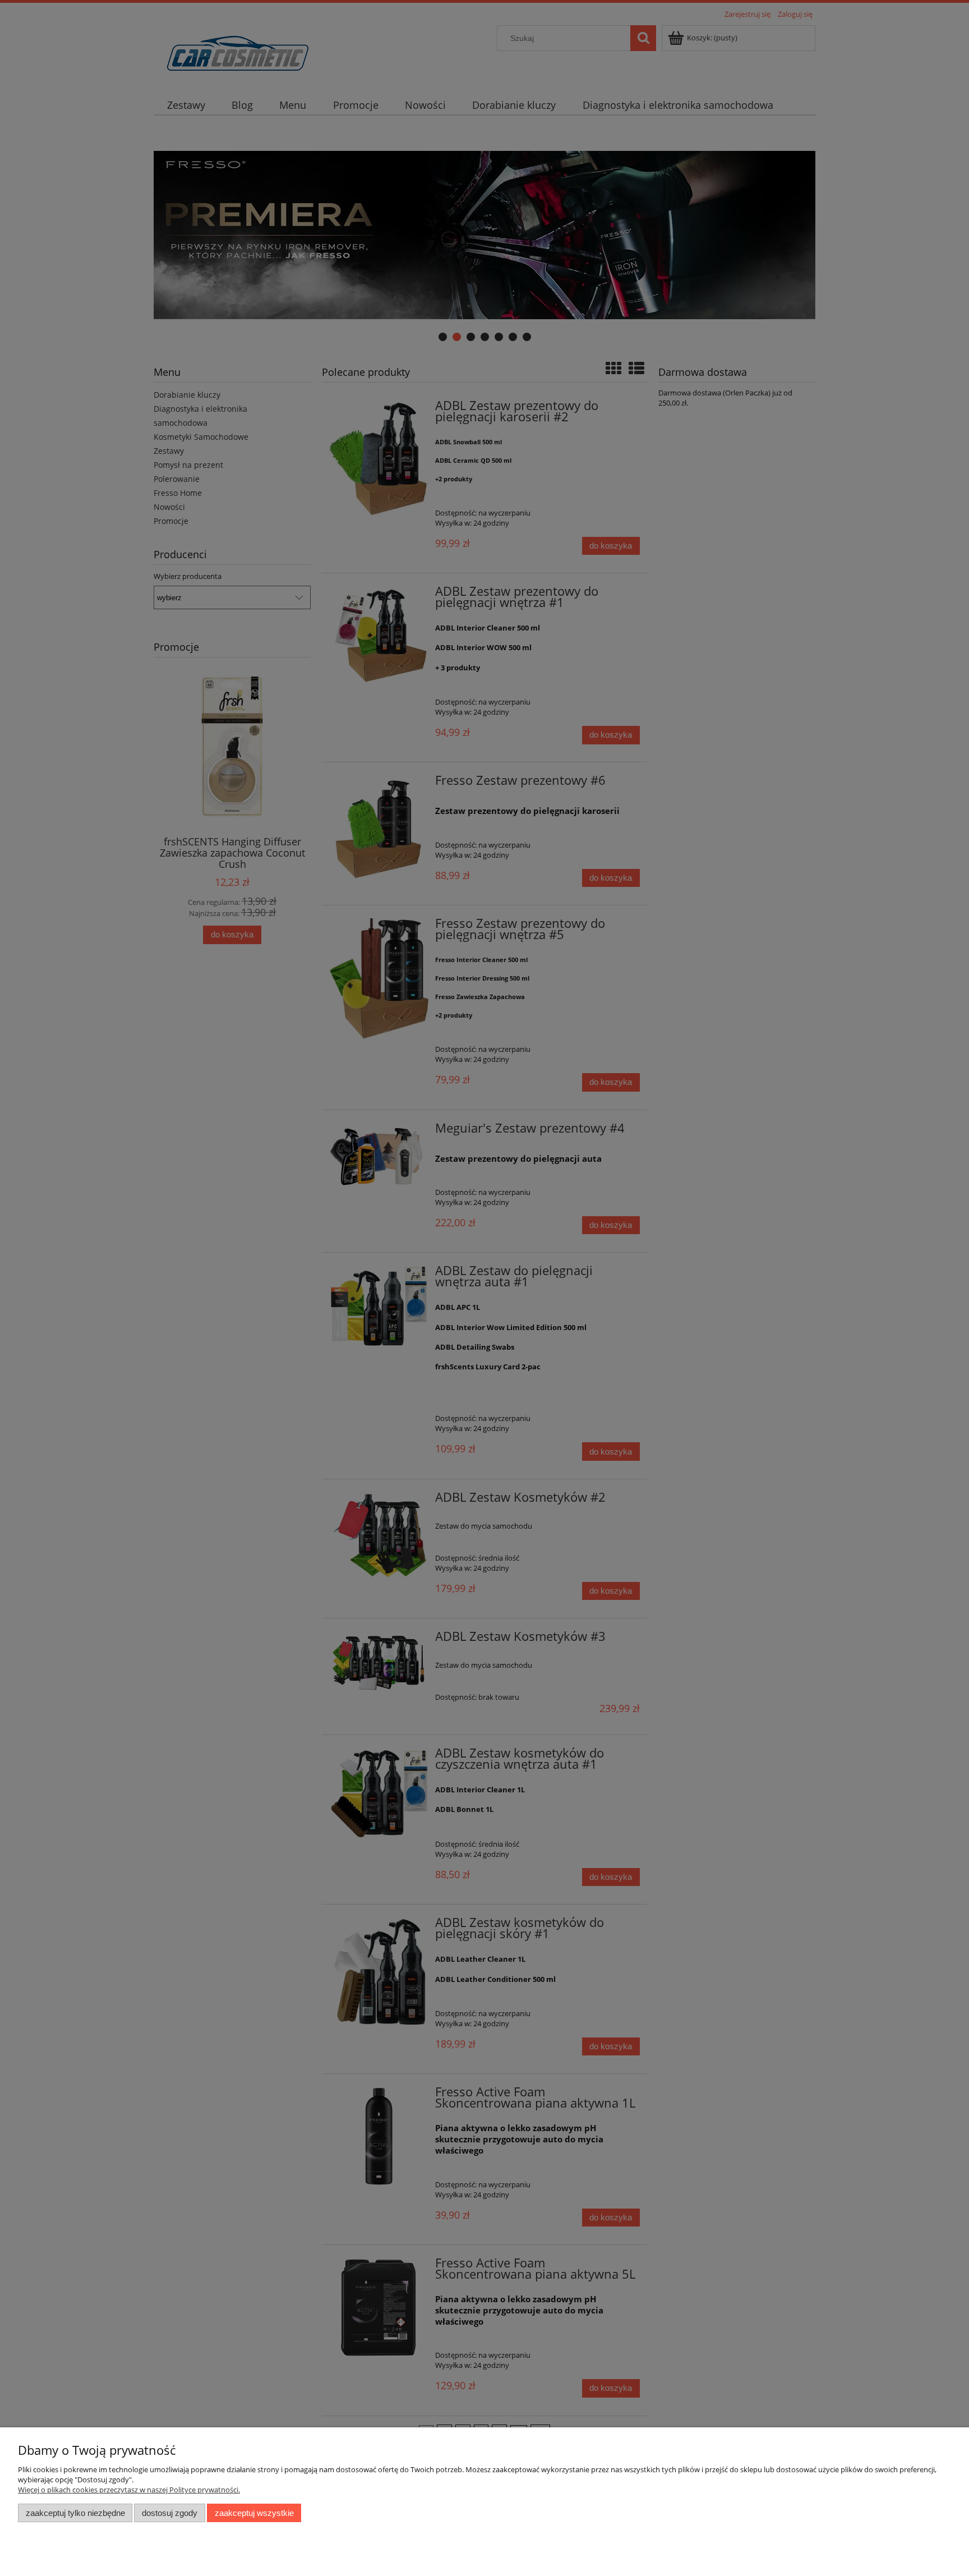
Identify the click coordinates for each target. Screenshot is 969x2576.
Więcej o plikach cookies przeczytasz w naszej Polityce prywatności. (129, 2490)
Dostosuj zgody (170, 2513)
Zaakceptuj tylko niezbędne (75, 2513)
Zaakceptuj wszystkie (254, 2513)
